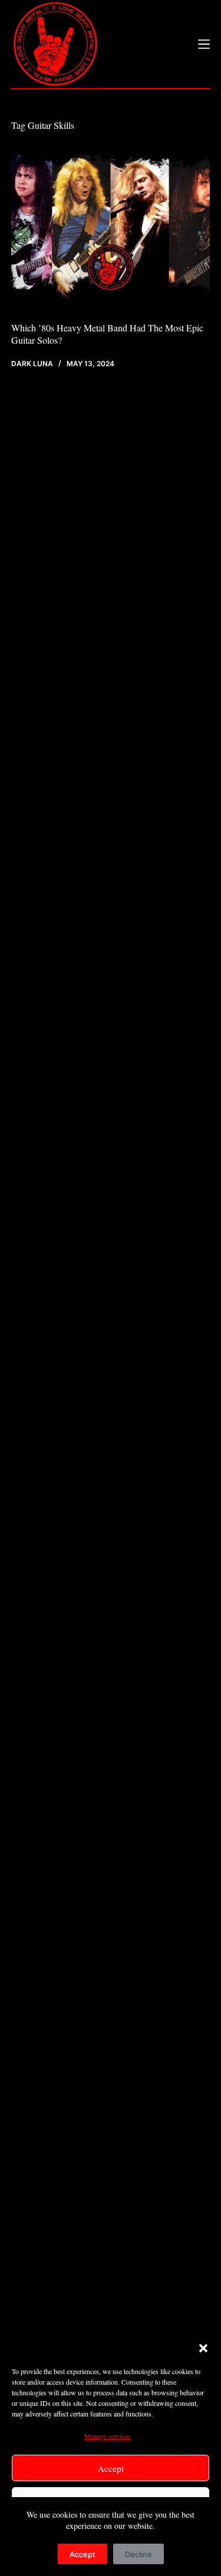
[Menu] (204, 44)
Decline (138, 2554)
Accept (111, 2468)
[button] (203, 2348)
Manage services (108, 2436)
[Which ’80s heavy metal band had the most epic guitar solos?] (111, 229)
